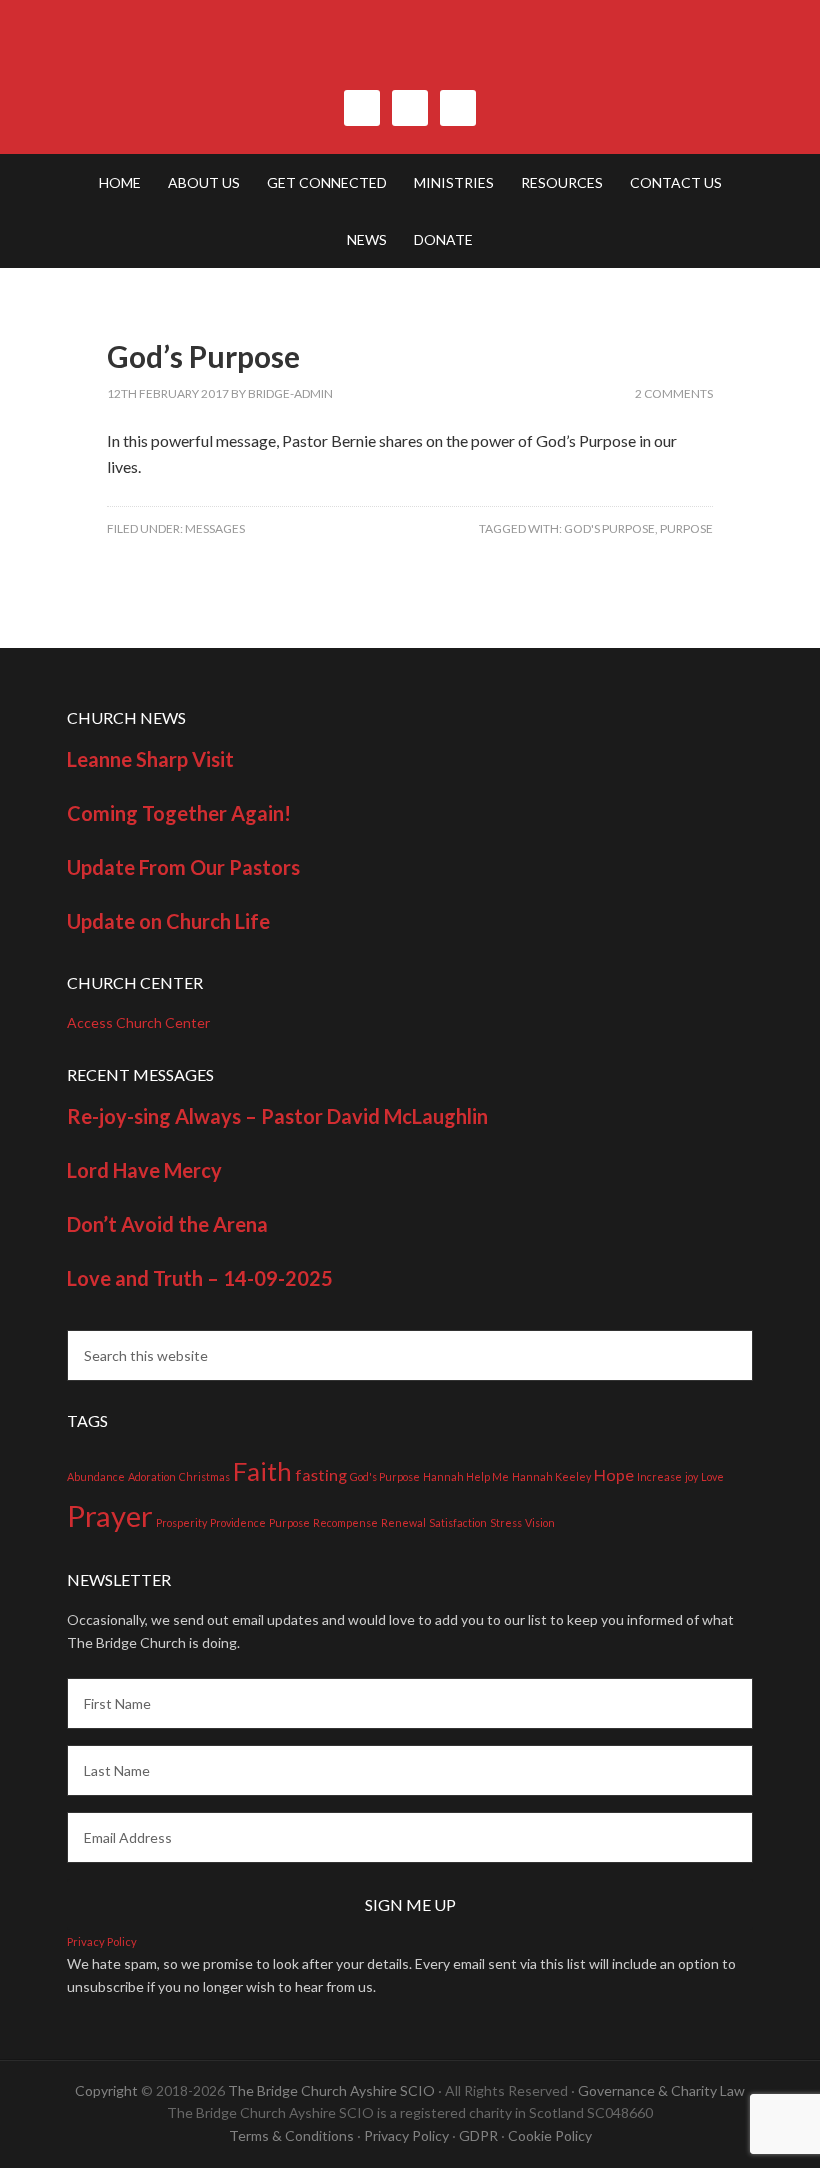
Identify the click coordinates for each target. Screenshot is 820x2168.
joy (691, 1476)
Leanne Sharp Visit (150, 759)
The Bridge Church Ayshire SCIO (331, 2090)
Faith (262, 1471)
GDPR (478, 2135)
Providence (238, 1522)
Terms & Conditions (291, 2135)
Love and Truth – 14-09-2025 (200, 1278)
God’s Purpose (203, 356)
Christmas (204, 1476)
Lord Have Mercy (144, 1170)
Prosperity (181, 1522)
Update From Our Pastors (183, 867)
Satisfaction (458, 1522)
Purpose (686, 528)
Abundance (96, 1476)
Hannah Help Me (466, 1476)
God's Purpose (609, 528)
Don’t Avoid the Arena (167, 1224)
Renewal (403, 1522)
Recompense (345, 1522)
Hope (614, 1474)
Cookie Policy (550, 2135)
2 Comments (674, 393)
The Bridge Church (410, 55)
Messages (215, 528)
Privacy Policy (102, 1941)
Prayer (110, 1515)
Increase (659, 1476)
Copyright (106, 2090)
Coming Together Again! (179, 813)
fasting (321, 1474)
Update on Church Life (168, 921)
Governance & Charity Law (661, 2090)
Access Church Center (138, 1022)
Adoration (152, 1476)
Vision (540, 1522)
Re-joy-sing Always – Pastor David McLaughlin (277, 1116)
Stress (506, 1522)
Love (712, 1476)
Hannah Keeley (551, 1476)
